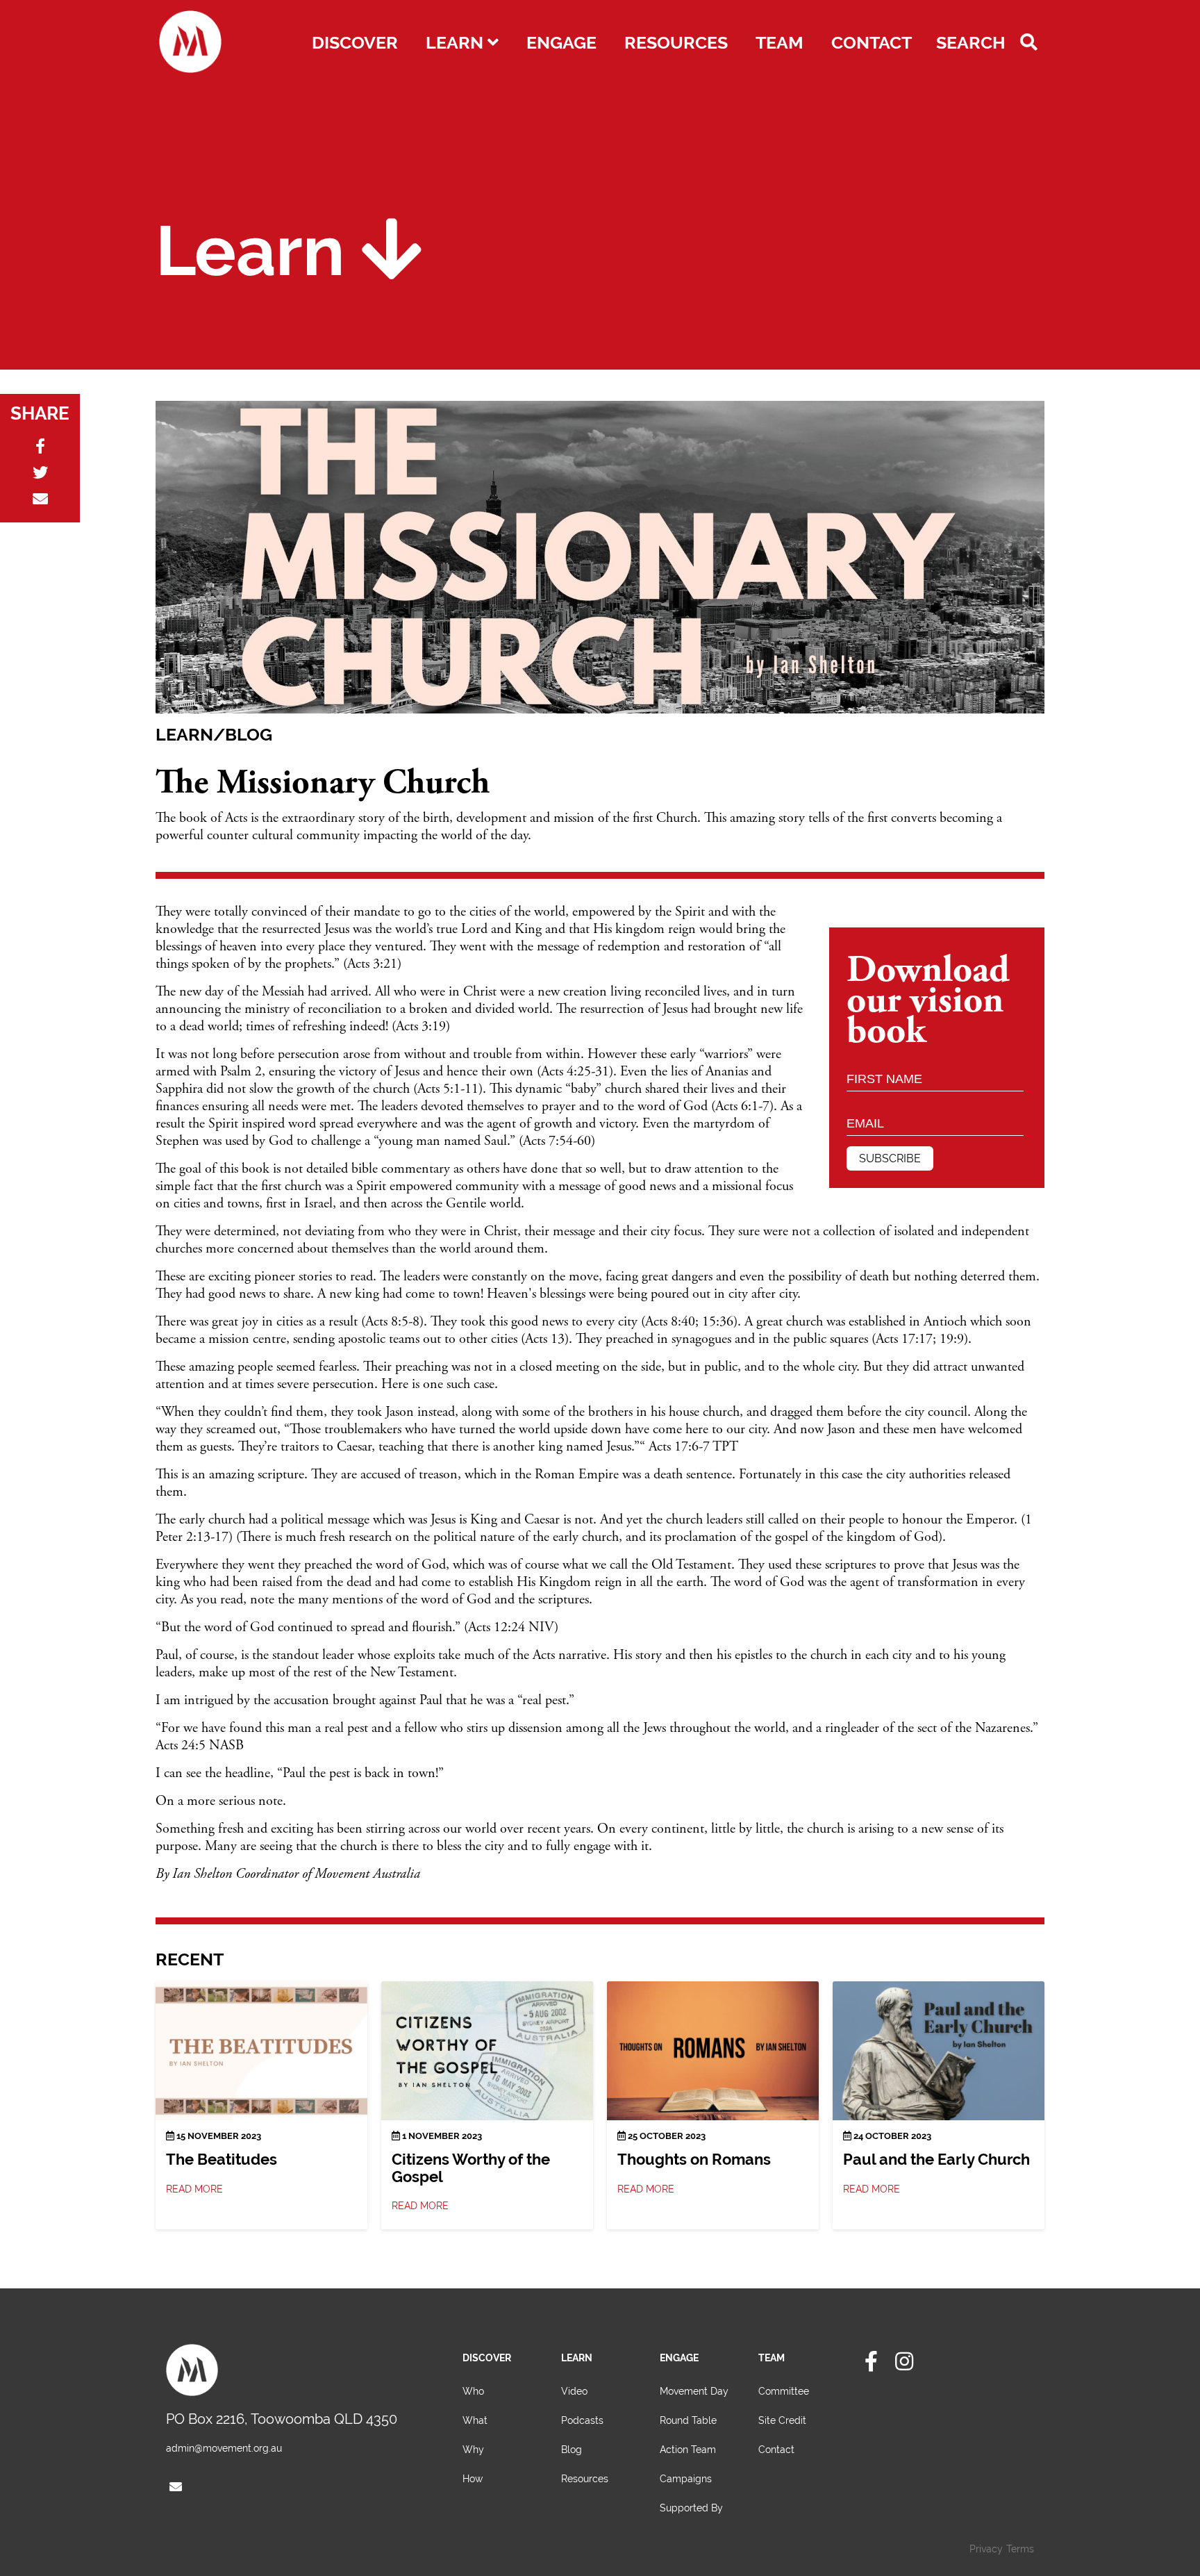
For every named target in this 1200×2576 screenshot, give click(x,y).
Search (973, 43)
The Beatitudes (222, 2160)
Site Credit (782, 2420)
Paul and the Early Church (936, 2160)
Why (473, 2450)
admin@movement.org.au (224, 2448)
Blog (572, 2450)
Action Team (688, 2450)
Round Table (688, 2420)
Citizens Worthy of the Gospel (471, 2168)
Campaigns (686, 2479)
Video (574, 2391)
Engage (561, 43)
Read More (196, 2189)
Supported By (691, 2508)
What (475, 2420)
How (473, 2479)
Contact (872, 43)
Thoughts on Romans (694, 2160)
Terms (1020, 2549)
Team (780, 43)
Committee (784, 2391)
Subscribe (890, 1158)
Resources (676, 43)
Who (473, 2391)
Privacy (986, 2549)
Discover (355, 43)
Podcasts (582, 2420)
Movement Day (694, 2391)
